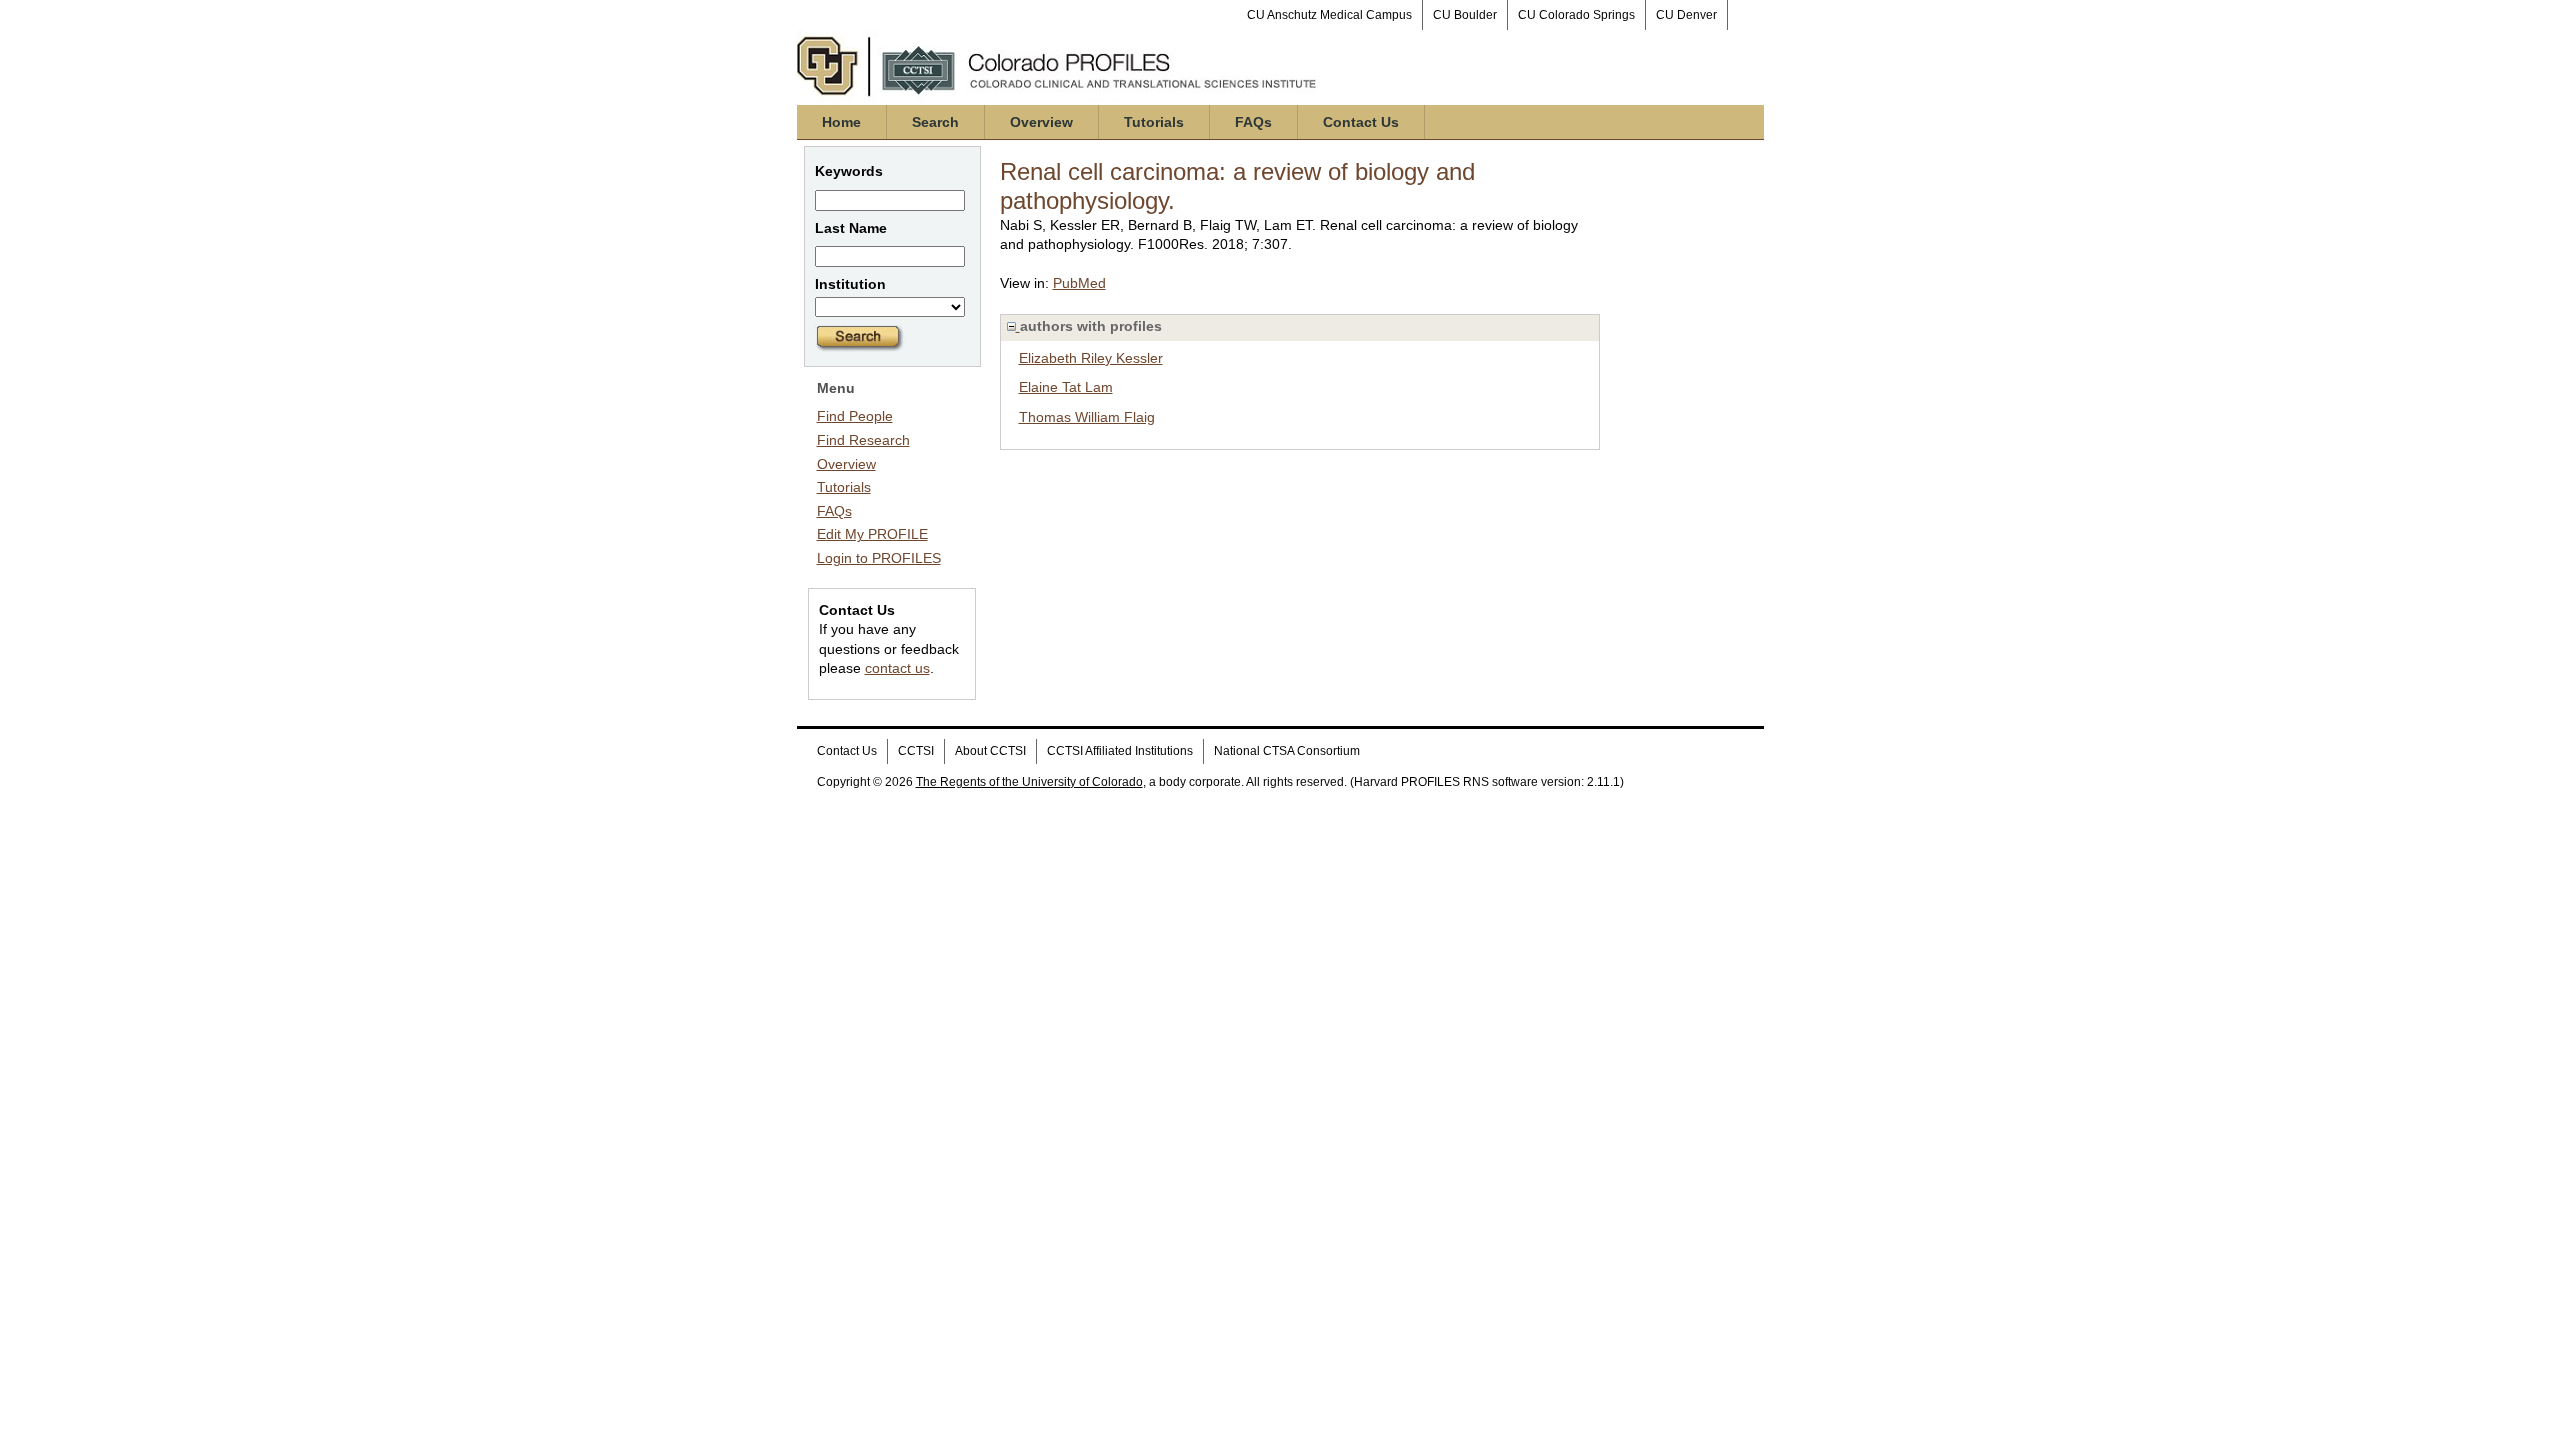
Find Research (863, 440)
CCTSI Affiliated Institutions (1120, 751)
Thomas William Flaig (1087, 417)
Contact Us (1361, 122)
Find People (855, 416)
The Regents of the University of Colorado (1029, 782)
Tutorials (1154, 122)
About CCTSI (990, 751)
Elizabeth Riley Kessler (1091, 358)
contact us (897, 668)
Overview (1041, 122)
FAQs (1253, 122)
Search (935, 122)
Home (841, 122)
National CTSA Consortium (1287, 751)
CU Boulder (1465, 15)
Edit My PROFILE (872, 534)
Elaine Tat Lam (1066, 387)
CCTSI (916, 751)
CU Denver (1686, 15)
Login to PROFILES (879, 558)
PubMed (1079, 283)
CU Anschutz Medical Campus (1329, 15)
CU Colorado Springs (1576, 15)
